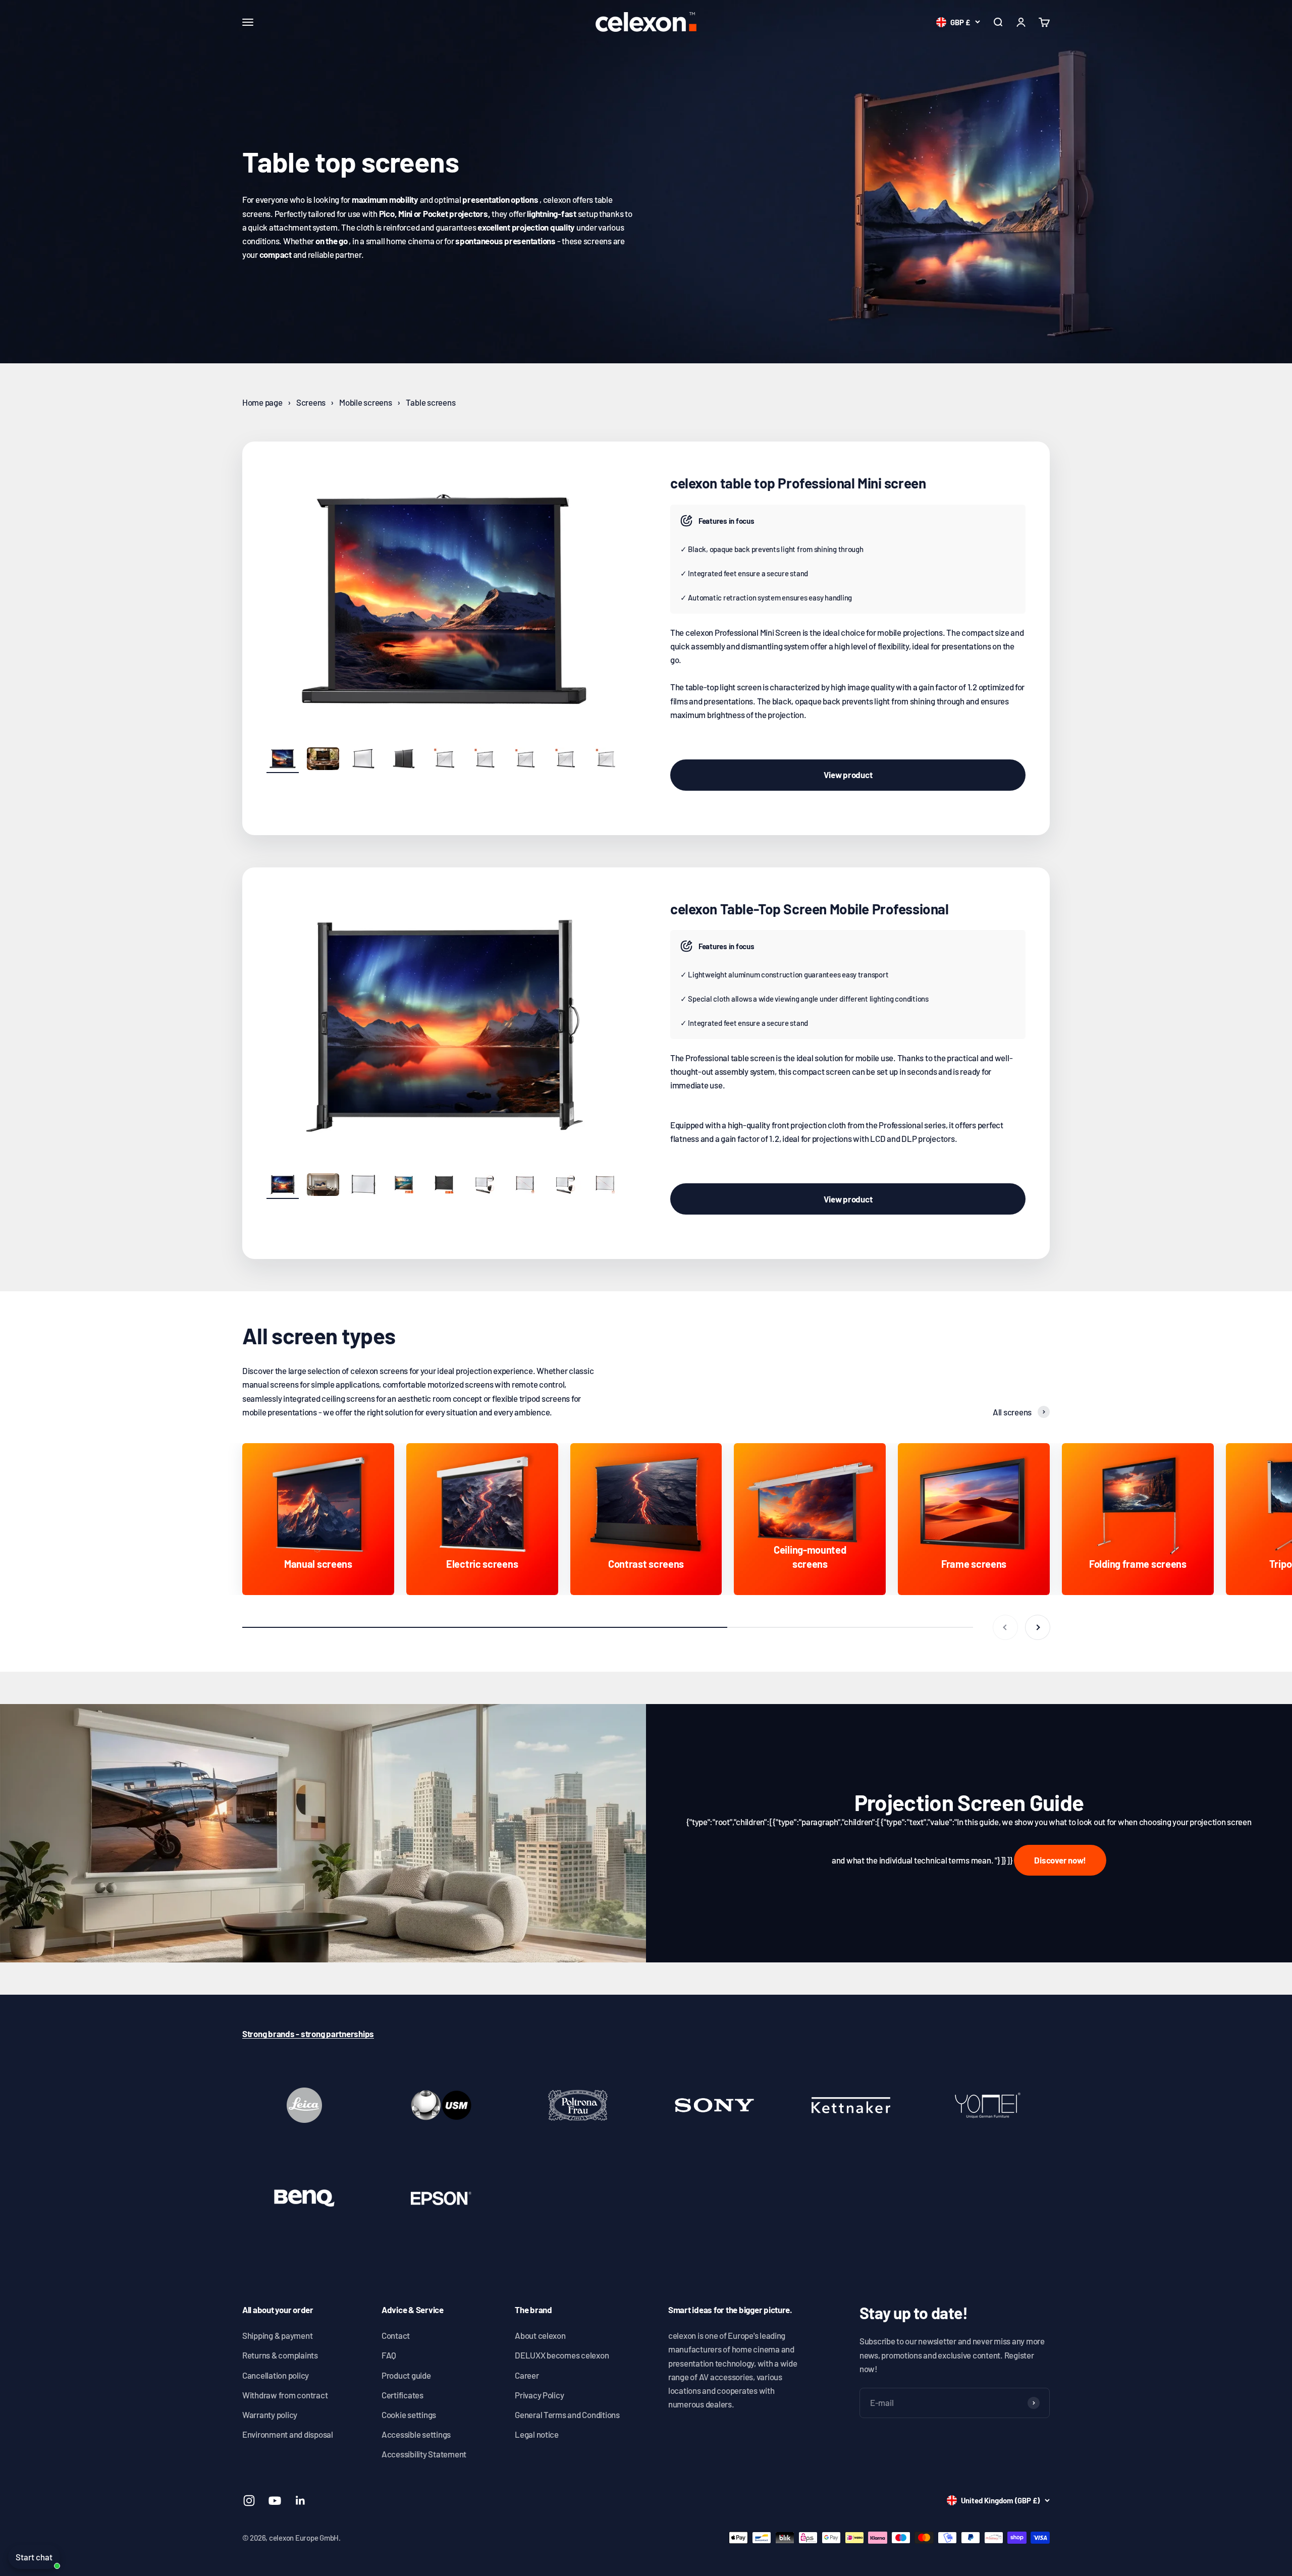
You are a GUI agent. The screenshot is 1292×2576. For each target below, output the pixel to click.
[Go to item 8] (565, 760)
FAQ (389, 2355)
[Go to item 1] (283, 760)
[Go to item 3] (363, 760)
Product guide (406, 2375)
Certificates (402, 2395)
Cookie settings (409, 2415)
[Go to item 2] (323, 760)
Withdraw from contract (285, 2395)
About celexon (540, 2335)
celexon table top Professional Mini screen (798, 483)
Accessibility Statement (424, 2454)
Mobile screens (365, 402)
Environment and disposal (288, 2434)
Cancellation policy (276, 2375)
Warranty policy (270, 2415)
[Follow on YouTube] (275, 2501)
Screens (311, 402)
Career (527, 2375)
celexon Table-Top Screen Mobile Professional (810, 909)
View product (848, 775)
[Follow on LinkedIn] (301, 2501)
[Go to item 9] (606, 760)
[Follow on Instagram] (249, 2501)
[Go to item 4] (404, 760)
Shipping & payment (277, 2335)
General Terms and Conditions (567, 2415)
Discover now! (1060, 1860)
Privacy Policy (539, 2395)
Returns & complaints (280, 2355)
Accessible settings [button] (416, 2434)
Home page (262, 402)
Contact (396, 2335)
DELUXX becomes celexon (562, 2355)
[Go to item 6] (484, 760)
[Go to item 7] (525, 760)
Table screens (431, 402)
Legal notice (537, 2434)
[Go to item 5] (444, 760)
